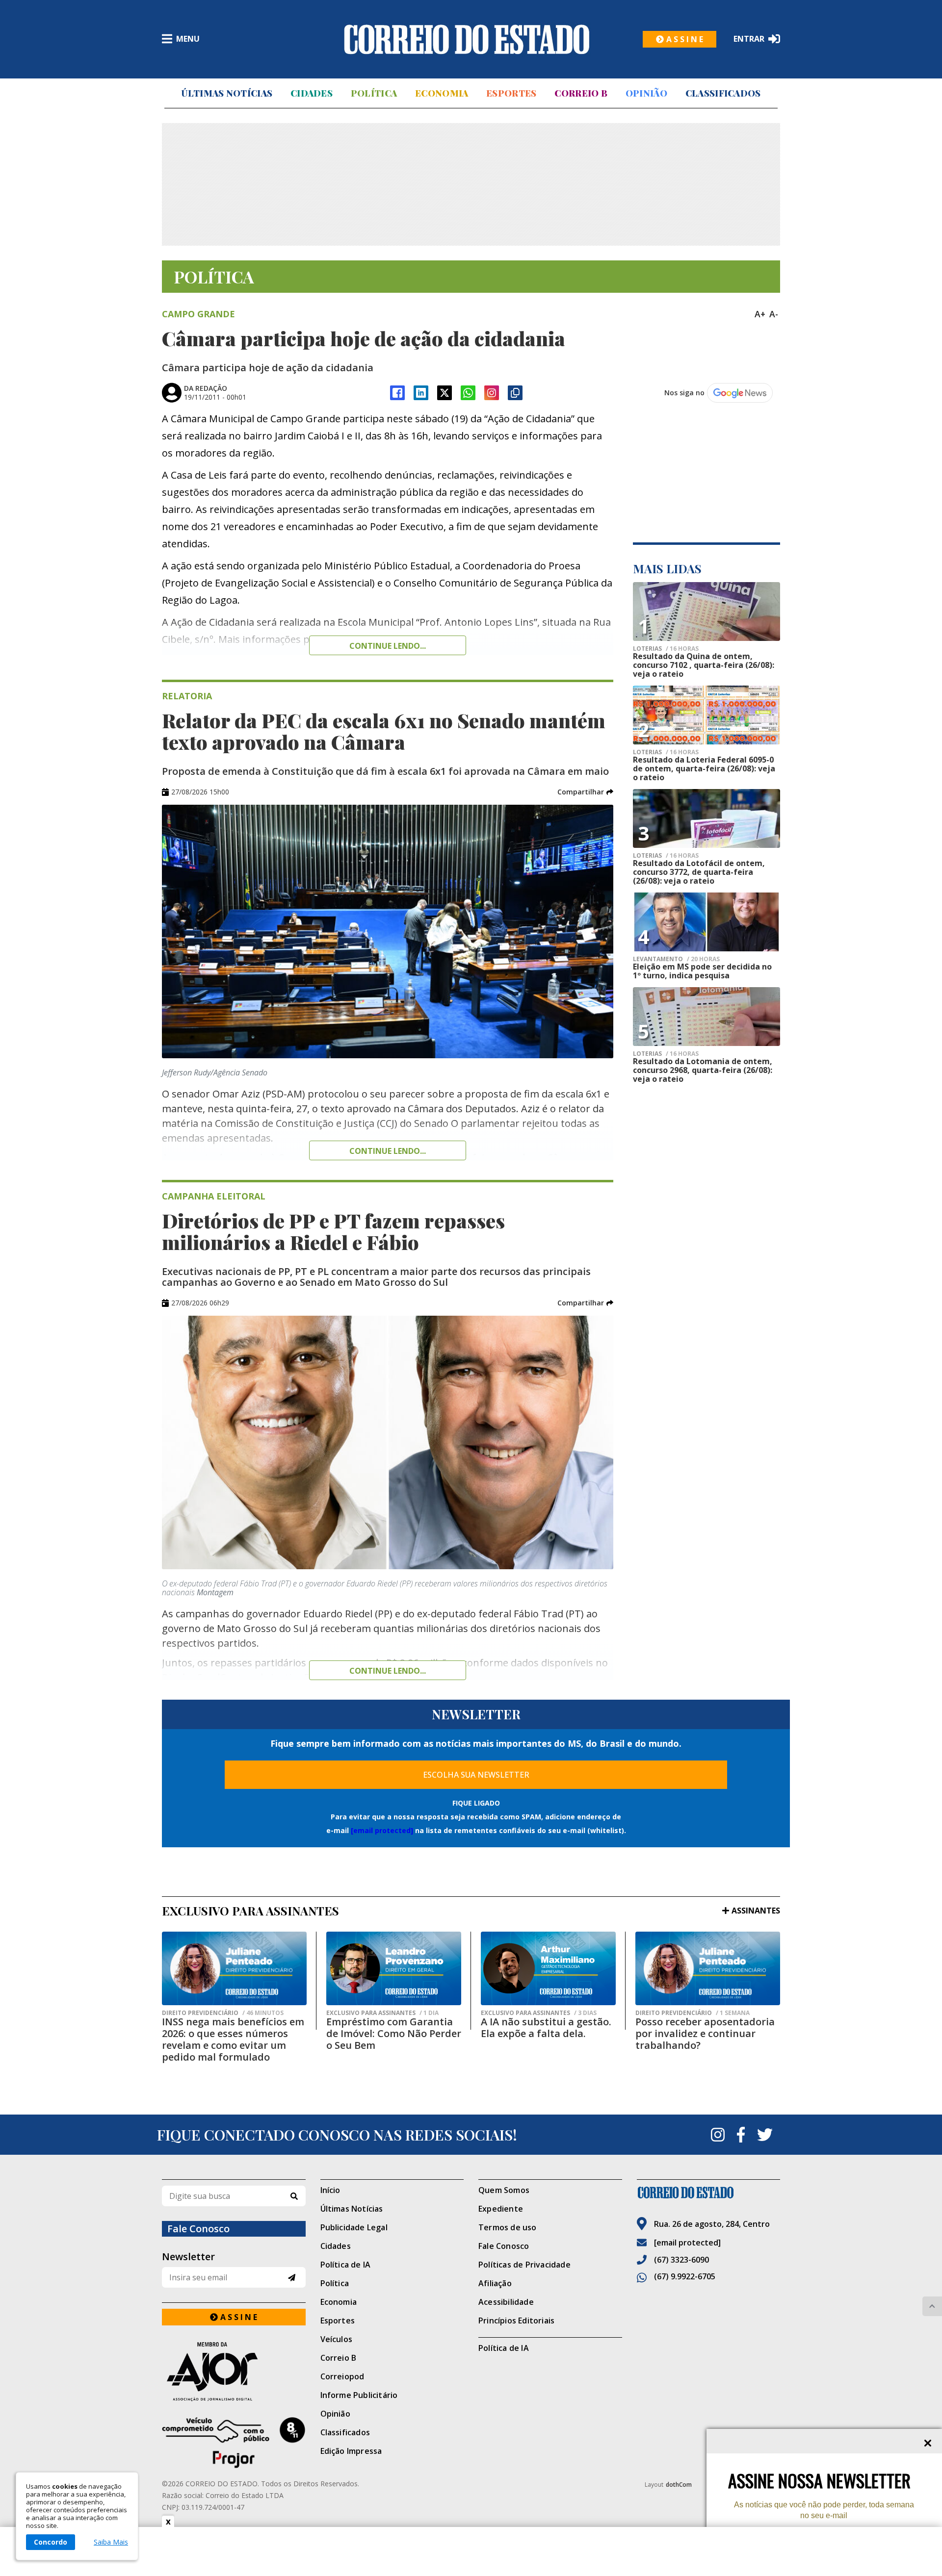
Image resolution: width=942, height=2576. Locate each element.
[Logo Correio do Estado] (467, 39)
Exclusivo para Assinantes (382, 2013)
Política (374, 93)
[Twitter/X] (445, 393)
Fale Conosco (504, 2246)
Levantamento (676, 959)
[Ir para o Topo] (932, 2306)
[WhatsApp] (468, 393)
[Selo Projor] (234, 2443)
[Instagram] (492, 393)
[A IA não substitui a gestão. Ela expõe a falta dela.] (548, 1968)
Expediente (501, 2209)
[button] (585, 792)
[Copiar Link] (515, 393)
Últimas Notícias (227, 93)
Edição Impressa (351, 2451)
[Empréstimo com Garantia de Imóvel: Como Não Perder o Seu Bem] (394, 1968)
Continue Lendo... (388, 1151)
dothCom (679, 2485)
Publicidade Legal (354, 2227)
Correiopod (342, 2376)
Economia (442, 93)
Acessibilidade (506, 2302)
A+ (760, 314)
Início (330, 2190)
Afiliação (495, 2283)
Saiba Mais (111, 2542)
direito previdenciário (223, 2013)
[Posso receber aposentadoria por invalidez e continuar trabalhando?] (708, 1968)
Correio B (581, 93)
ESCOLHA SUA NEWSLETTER (476, 1775)
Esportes (511, 93)
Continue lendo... (388, 646)
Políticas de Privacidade (524, 2265)
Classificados (723, 93)
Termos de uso (508, 2227)
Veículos (337, 2339)
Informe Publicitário (359, 2395)
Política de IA (346, 2265)
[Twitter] (765, 2135)
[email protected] (382, 1830)
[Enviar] (292, 2278)
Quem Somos (504, 2190)
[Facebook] (397, 393)
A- (774, 314)
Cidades (312, 93)
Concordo (51, 2542)
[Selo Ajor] (234, 2371)
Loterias (666, 752)
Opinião (646, 93)
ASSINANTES (756, 1911)
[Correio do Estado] (709, 2193)
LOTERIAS (666, 649)
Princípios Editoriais (516, 2321)
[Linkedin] (421, 393)
